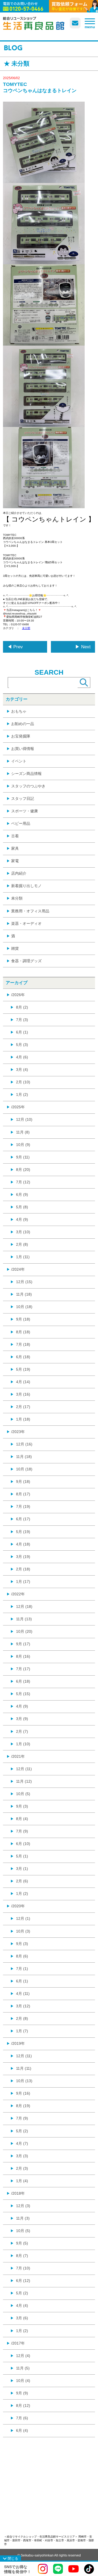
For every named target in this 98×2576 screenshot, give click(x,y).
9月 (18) (23, 1319)
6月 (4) (22, 2430)
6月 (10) (23, 1844)
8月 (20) (23, 1170)
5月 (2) (22, 2131)
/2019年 (18, 2043)
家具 (15, 848)
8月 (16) (23, 1656)
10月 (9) (23, 1145)
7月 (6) (22, 2418)
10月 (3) (23, 1931)
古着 (15, 836)
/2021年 (18, 1756)
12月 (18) (24, 1606)
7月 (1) (22, 1969)
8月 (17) (23, 1494)
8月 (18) (23, 1332)
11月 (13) (24, 1619)
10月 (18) (24, 1307)
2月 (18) (23, 1569)
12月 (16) (24, 1444)
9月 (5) (22, 2243)
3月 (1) (22, 1869)
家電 (15, 861)
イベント (19, 761)
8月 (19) (23, 2106)
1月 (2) (22, 1094)
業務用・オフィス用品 (30, 911)
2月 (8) (22, 1244)
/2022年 (18, 1594)
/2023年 (18, 1432)
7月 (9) (22, 1831)
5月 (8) (22, 1207)
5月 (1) (22, 1856)
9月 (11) (23, 1157)
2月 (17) (23, 1407)
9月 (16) (23, 2093)
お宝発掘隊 (21, 736)
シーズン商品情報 (26, 774)
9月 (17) (23, 1644)
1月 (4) (22, 2181)
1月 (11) (23, 1257)
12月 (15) (24, 1282)
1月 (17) (23, 1582)
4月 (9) (22, 1219)
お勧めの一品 (23, 724)
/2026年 (18, 995)
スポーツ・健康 (24, 811)
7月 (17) (23, 1669)
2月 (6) (22, 1881)
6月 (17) (23, 1519)
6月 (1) (22, 1032)
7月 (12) (23, 1182)
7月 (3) (22, 1020)
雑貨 (15, 948)
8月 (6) (22, 1956)
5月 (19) (23, 1369)
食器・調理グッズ (26, 961)
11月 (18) (24, 1294)
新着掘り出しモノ (26, 886)
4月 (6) (22, 1057)
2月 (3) (22, 2168)
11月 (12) (24, 1781)
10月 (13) (24, 2081)
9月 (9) (22, 2393)
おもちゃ (19, 711)
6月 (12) (23, 2281)
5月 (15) (23, 1694)
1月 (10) (23, 1744)
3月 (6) (22, 2318)
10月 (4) (23, 2381)
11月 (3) (23, 2218)
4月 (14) (23, 1382)
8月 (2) (22, 1007)
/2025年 (18, 1107)
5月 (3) (22, 1045)
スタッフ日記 (23, 798)
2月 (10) (23, 1082)
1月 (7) (22, 2031)
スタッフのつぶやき (28, 786)
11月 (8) (23, 1132)
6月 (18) (23, 1357)
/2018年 (18, 2193)
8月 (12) (23, 2406)
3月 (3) (22, 2156)
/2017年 (18, 2343)
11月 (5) (23, 2368)
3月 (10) (23, 1232)
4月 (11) (23, 1994)
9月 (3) (22, 1806)
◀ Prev (15, 647)
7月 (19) (23, 1506)
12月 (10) (24, 1119)
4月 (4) (22, 2305)
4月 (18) (23, 1544)
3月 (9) (22, 1719)
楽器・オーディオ (26, 923)
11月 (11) (24, 2068)
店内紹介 (19, 873)
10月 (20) (24, 1631)
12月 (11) (24, 1769)
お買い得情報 (23, 749)
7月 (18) (23, 1344)
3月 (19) (23, 1557)
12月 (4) (23, 2356)
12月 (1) (23, 1918)
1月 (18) (23, 1419)
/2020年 (18, 1906)
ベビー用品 (21, 823)
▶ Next (83, 647)
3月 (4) (22, 1070)
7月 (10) (23, 2268)
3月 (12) (23, 2006)
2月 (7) (22, 1731)
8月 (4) (22, 1819)
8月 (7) (22, 2256)
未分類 (26, 628)
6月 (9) (22, 1194)
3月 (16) (23, 1394)
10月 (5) (23, 1794)
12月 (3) (23, 2206)
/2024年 (18, 1269)
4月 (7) (22, 2143)
